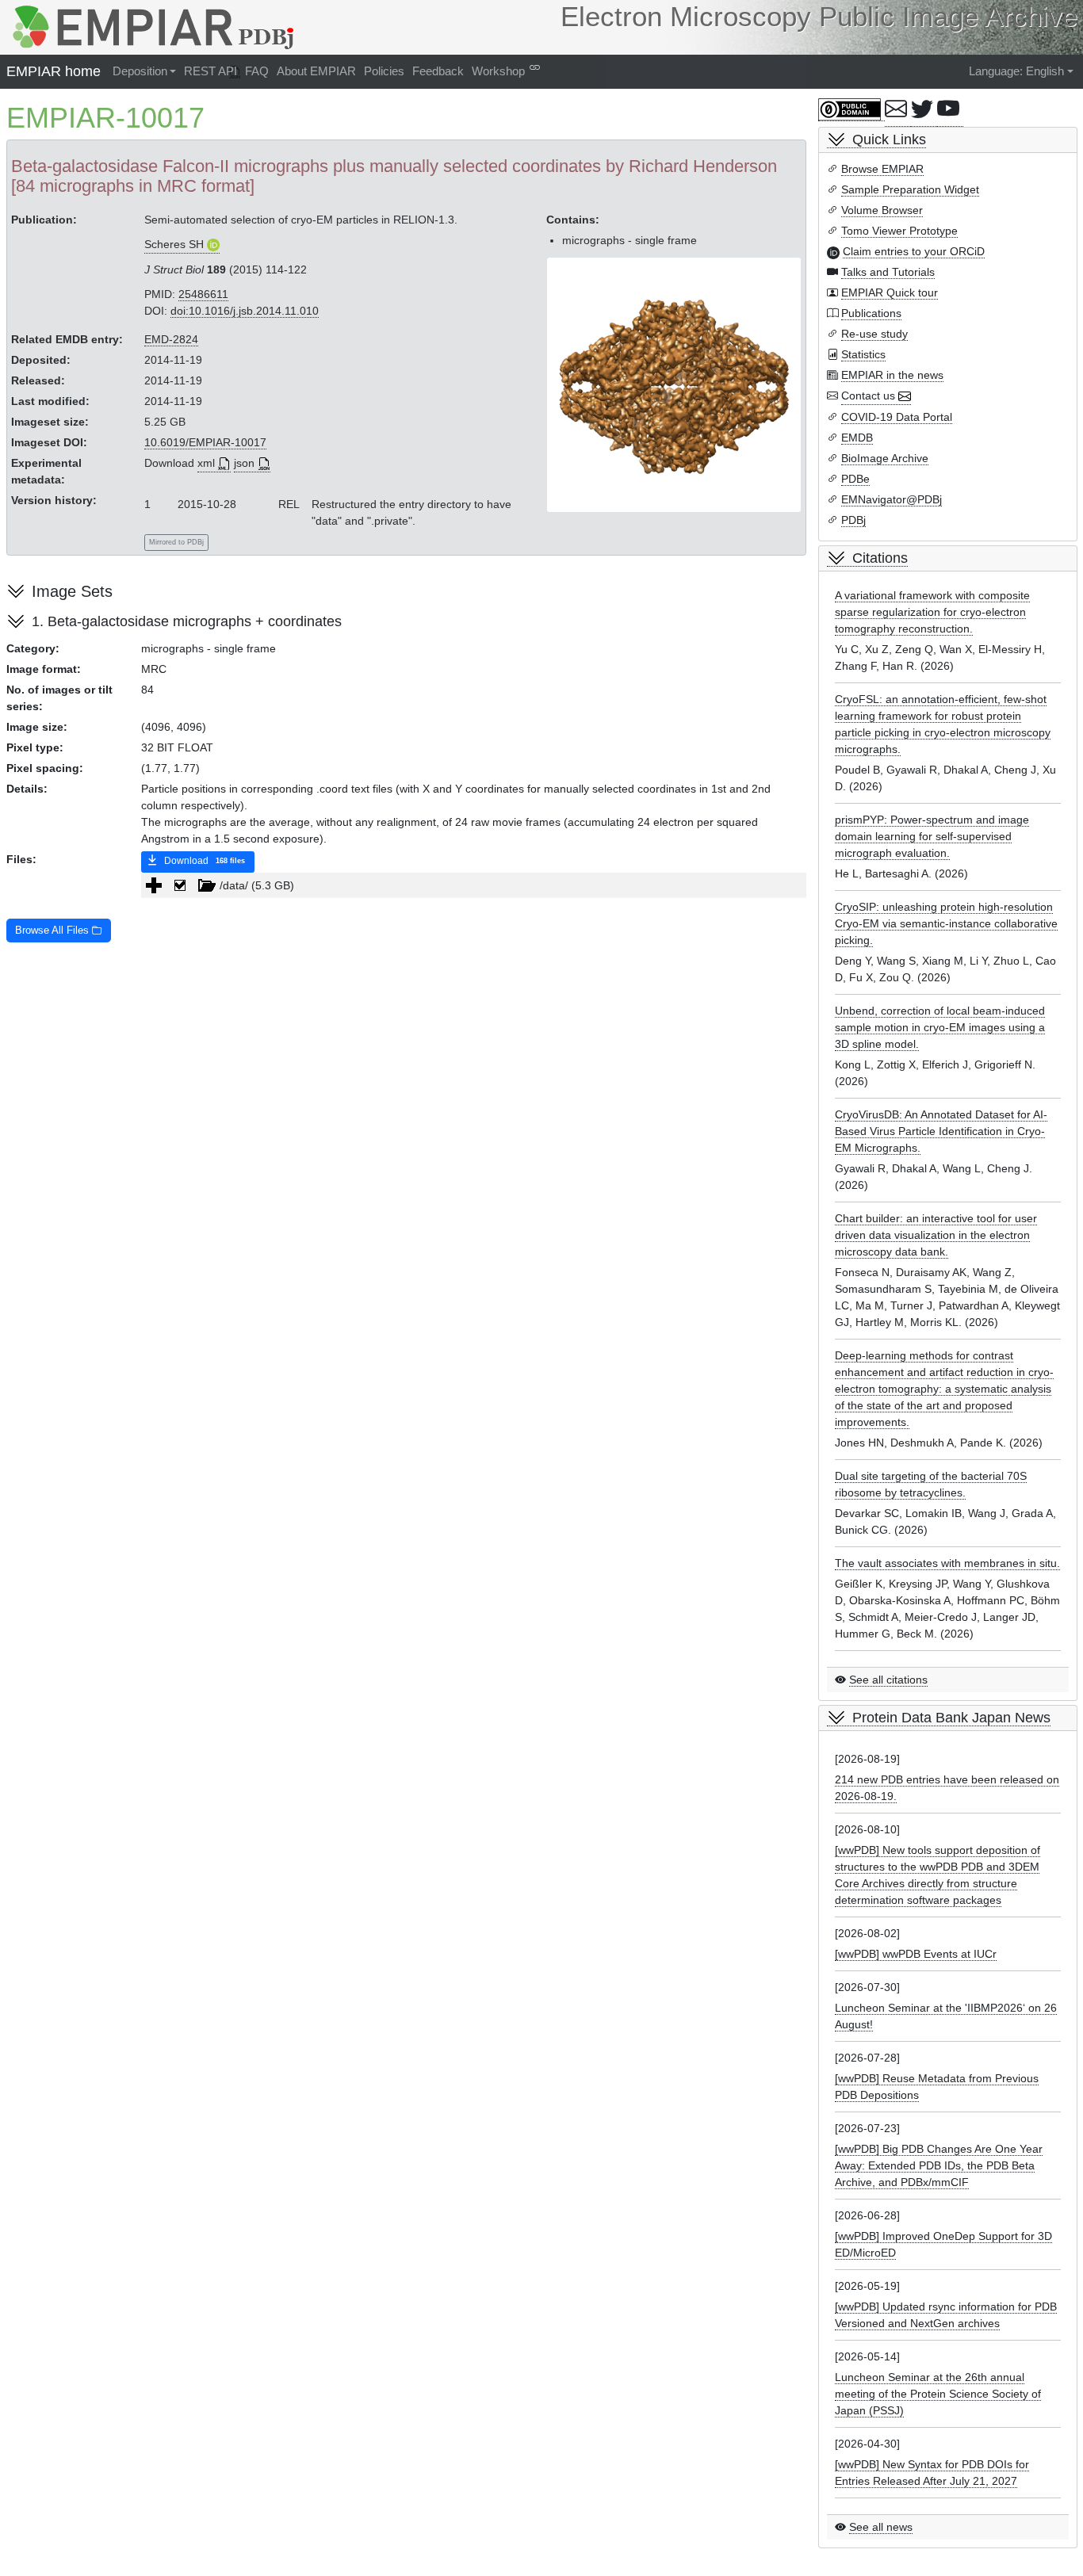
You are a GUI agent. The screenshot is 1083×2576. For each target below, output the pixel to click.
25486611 (203, 294)
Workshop (498, 71)
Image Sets (72, 591)
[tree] (474, 885)
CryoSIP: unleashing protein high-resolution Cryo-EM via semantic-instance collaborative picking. (946, 923)
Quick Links (889, 140)
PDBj (853, 520)
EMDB (857, 438)
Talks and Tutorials (888, 272)
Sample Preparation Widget (910, 189)
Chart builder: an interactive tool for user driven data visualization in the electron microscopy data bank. (936, 1235)
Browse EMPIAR (882, 169)
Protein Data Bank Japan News (951, 1718)
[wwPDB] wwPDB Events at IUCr (916, 1954)
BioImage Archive (885, 458)
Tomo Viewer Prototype (899, 231)
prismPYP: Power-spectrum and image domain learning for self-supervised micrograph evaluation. (932, 836)
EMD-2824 (171, 339)
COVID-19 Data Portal (897, 417)
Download (203, 861)
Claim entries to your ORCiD (914, 251)
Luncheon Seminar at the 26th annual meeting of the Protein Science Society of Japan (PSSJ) (938, 2394)
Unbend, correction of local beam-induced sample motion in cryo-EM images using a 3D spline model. (940, 1027)
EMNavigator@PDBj (892, 499)
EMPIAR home (54, 71)
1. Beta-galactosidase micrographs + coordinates (187, 621)
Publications (871, 313)
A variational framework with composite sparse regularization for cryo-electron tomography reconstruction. (932, 612)
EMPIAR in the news (892, 375)
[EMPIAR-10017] (674, 384)
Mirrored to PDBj (176, 542)
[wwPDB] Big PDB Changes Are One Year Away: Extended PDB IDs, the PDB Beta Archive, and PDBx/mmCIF (939, 2165)
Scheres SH (174, 244)
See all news (881, 2527)
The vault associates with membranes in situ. (947, 1563)
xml (206, 463)
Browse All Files (54, 931)
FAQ (257, 71)
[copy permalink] (535, 67)
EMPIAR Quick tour (890, 292)
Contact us (868, 396)
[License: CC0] (851, 110)
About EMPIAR (316, 71)
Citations (880, 558)
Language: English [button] (1016, 71)
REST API (210, 71)
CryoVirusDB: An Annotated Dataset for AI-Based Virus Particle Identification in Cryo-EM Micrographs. (941, 1131)
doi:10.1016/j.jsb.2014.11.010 (245, 311)
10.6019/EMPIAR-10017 (205, 442)
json (244, 463)
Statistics (863, 354)
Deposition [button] (140, 71)
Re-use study (874, 334)
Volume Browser (882, 210)
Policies (384, 71)
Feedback (438, 71)
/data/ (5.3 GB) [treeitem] (257, 885)
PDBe (855, 479)
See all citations (888, 1680)
